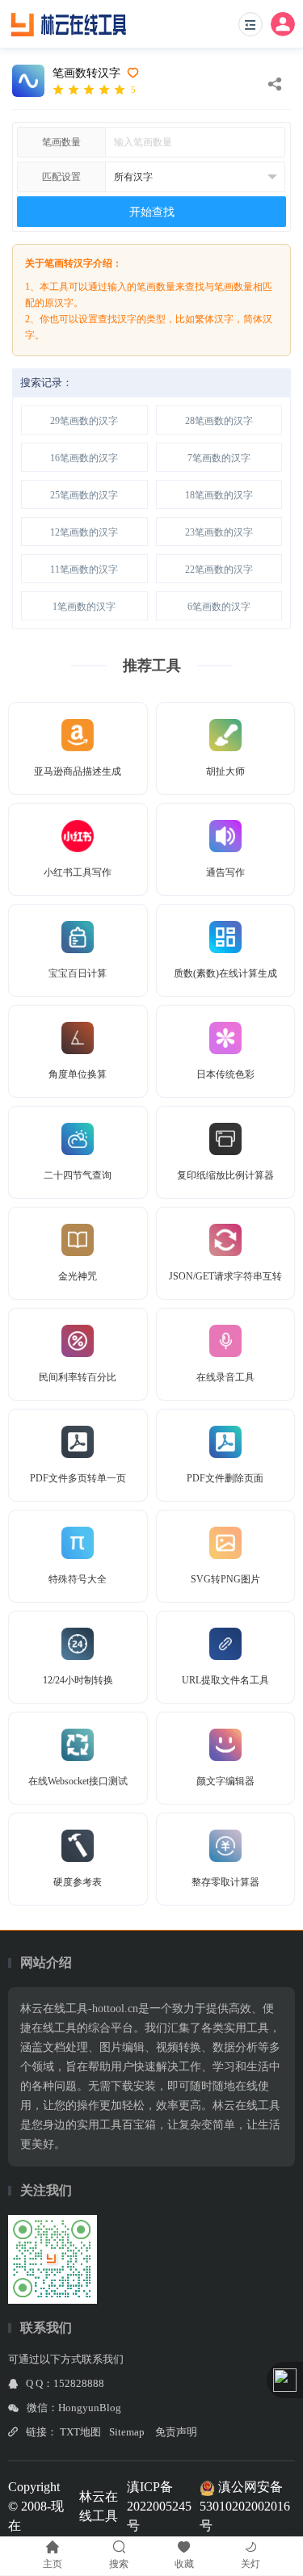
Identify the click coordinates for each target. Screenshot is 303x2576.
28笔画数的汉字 (219, 421)
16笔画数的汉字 (84, 458)
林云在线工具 (99, 2506)
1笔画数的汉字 (84, 607)
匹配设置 (61, 177)
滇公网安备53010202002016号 (245, 2506)
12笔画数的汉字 (84, 532)
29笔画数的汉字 (84, 421)
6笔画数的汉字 (219, 607)
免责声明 (176, 2432)
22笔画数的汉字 (219, 569)
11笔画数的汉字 (84, 569)
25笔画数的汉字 (84, 495)
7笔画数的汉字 (219, 458)
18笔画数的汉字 (219, 495)
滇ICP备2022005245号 (159, 2506)
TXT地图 (80, 2432)
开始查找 (152, 212)
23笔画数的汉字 (219, 532)
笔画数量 (61, 142)
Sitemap (127, 2432)
